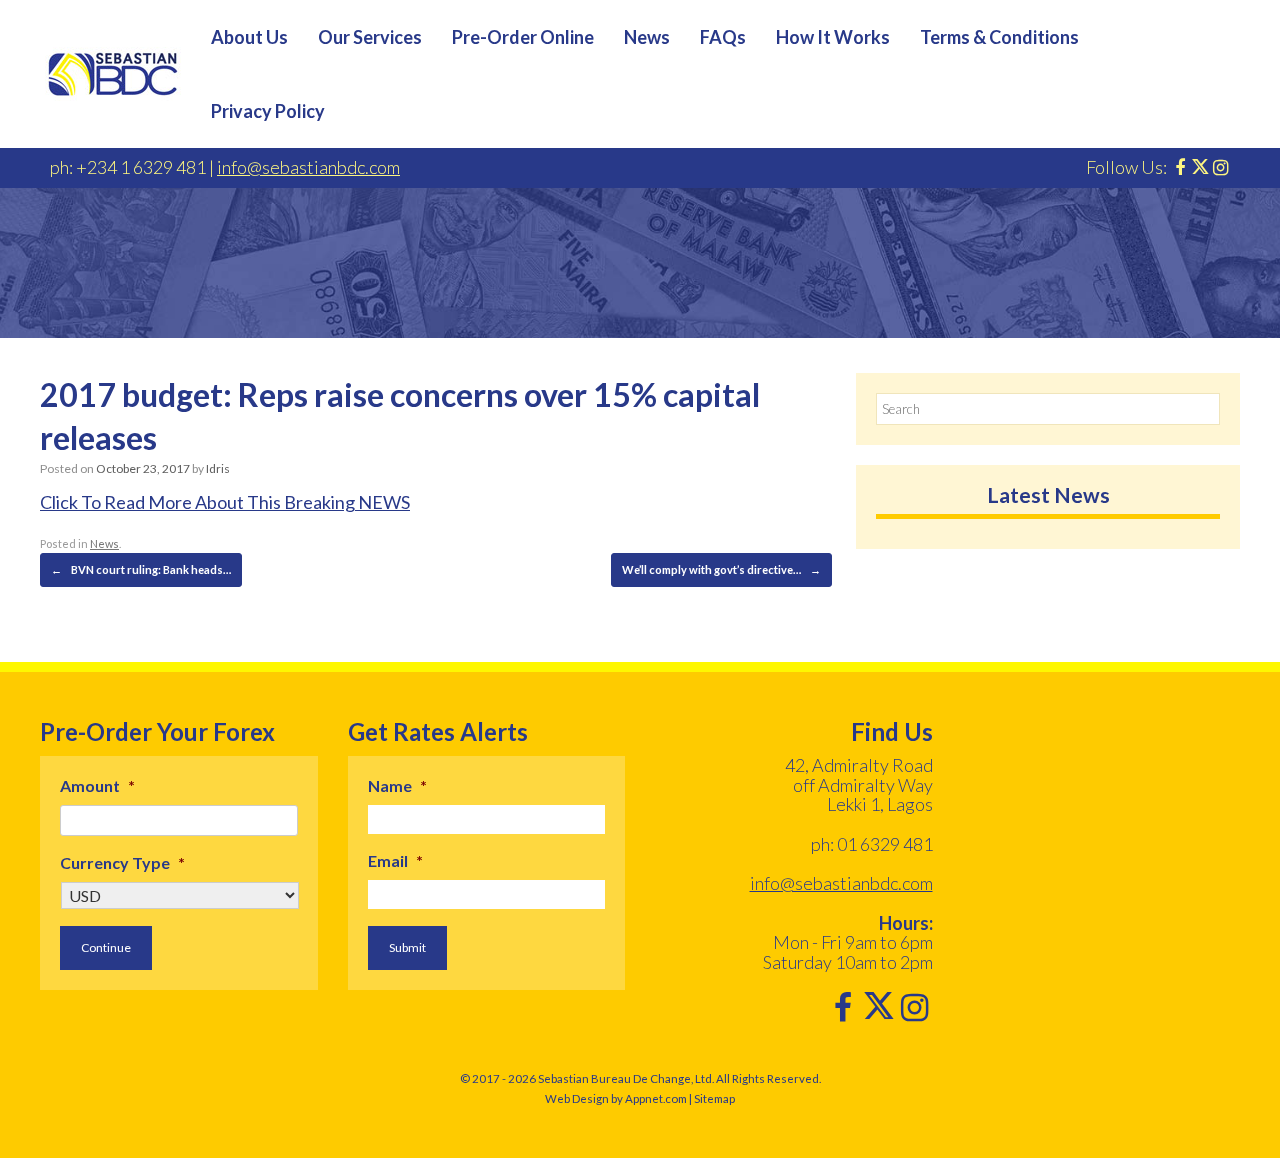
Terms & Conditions (999, 37)
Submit (407, 947)
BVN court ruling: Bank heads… (141, 569)
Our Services (370, 37)
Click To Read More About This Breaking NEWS (225, 502)
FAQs (723, 37)
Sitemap (714, 1098)
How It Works (833, 37)
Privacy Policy (268, 111)
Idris (218, 468)
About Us (249, 37)
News (647, 37)
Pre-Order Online (523, 37)
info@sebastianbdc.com (308, 167)
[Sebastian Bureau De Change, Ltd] (113, 74)
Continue (106, 947)
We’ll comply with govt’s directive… (721, 569)
